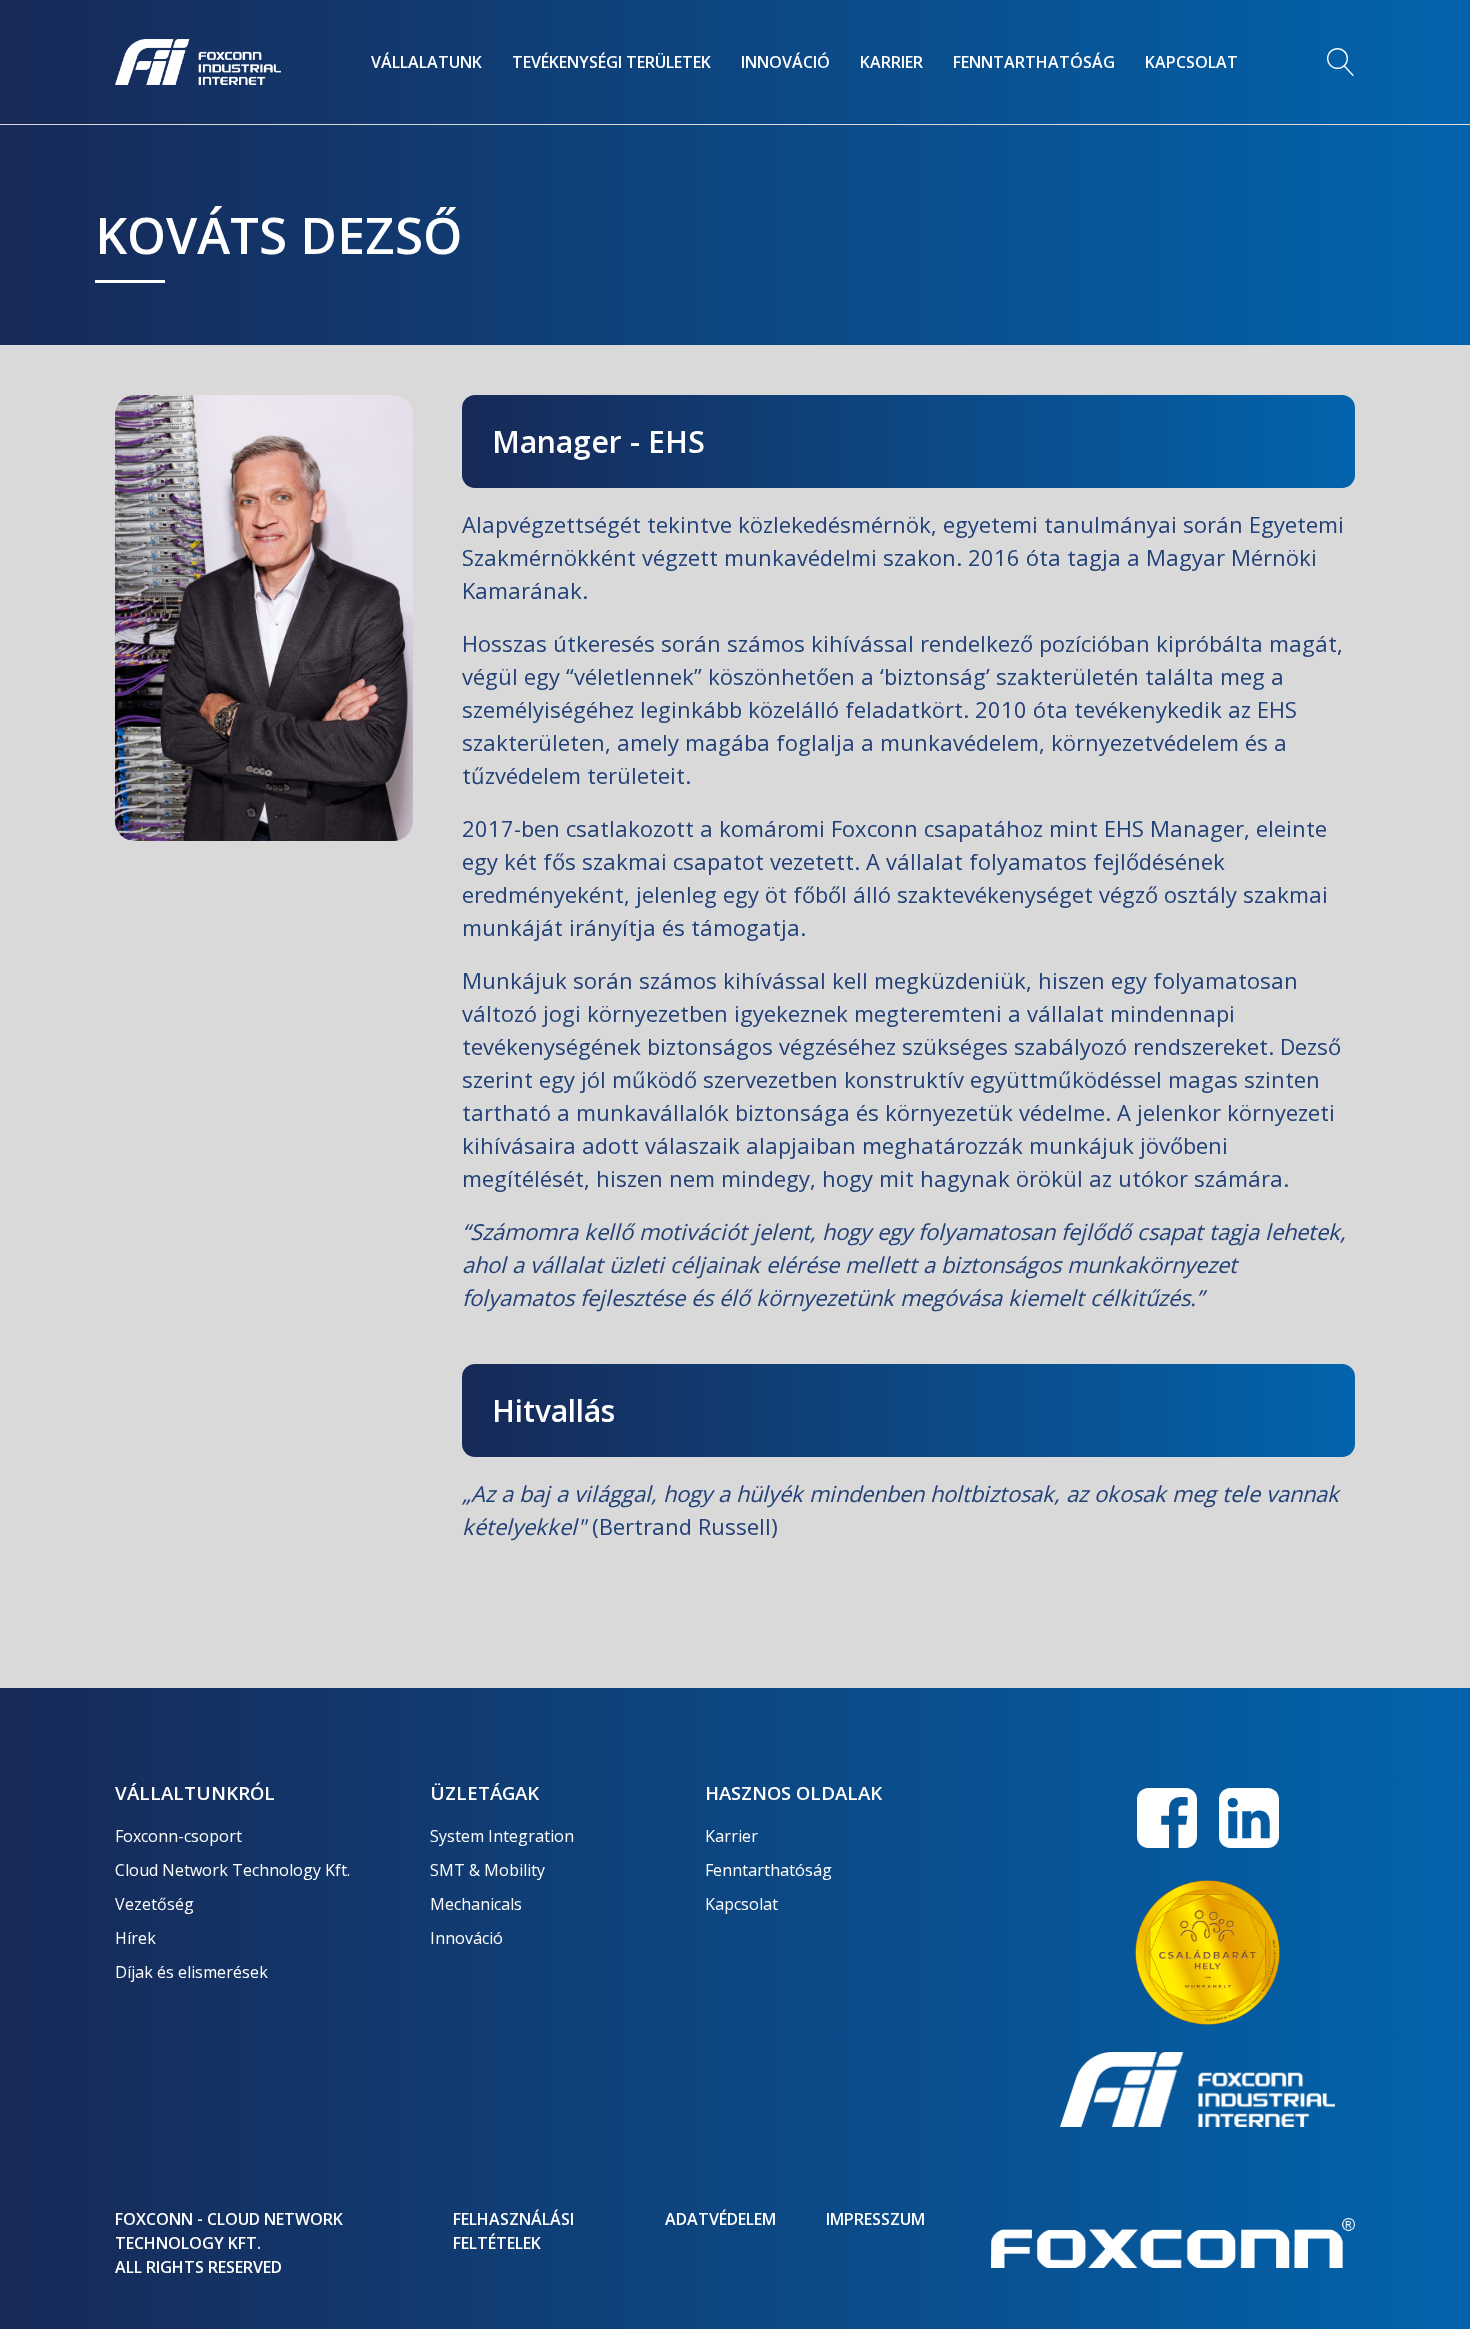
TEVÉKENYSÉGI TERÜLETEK (611, 62)
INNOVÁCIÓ (785, 62)
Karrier (731, 1836)
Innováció (466, 1938)
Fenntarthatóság (768, 1870)
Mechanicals (476, 1904)
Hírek (135, 1938)
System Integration (502, 1836)
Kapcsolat (741, 1904)
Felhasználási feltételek (513, 2231)
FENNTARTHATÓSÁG (1034, 62)
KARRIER (891, 62)
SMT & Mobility (487, 1870)
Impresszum (875, 2219)
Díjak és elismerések (191, 1972)
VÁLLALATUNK (426, 62)
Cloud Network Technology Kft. (232, 1870)
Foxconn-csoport (178, 1836)
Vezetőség (154, 1904)
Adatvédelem (720, 2219)
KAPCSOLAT (1191, 62)
